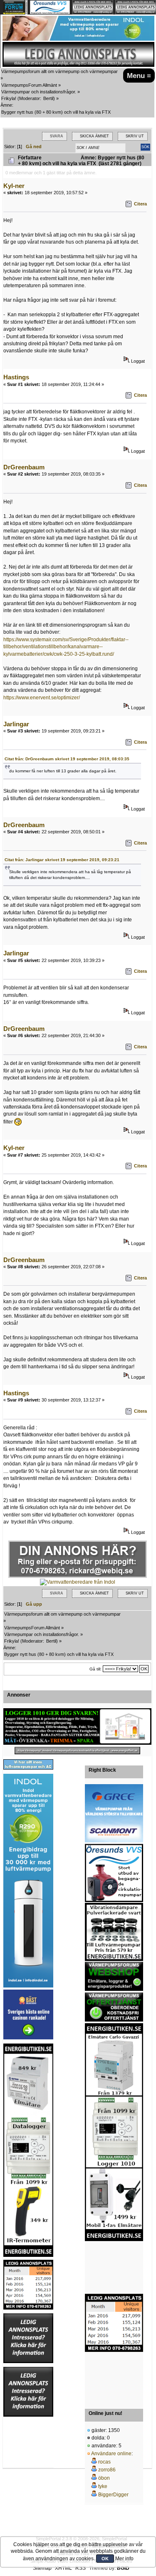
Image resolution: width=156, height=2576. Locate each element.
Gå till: (95, 1669)
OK (105, 2559)
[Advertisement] (114, 2268)
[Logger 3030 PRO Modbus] (77, 1726)
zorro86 (107, 2470)
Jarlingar (16, 724)
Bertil (48, 98)
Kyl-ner (14, 186)
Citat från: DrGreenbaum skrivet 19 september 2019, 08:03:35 (67, 759)
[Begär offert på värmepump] (77, 1751)
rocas (104, 2462)
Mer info (124, 2559)
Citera (140, 204)
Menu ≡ (139, 76)
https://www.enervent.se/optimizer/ (42, 698)
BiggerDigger (113, 2495)
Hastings (16, 377)
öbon (104, 2478)
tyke (103, 2486)
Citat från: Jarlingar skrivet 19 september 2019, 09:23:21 (62, 860)
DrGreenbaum (24, 467)
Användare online (111, 2454)
